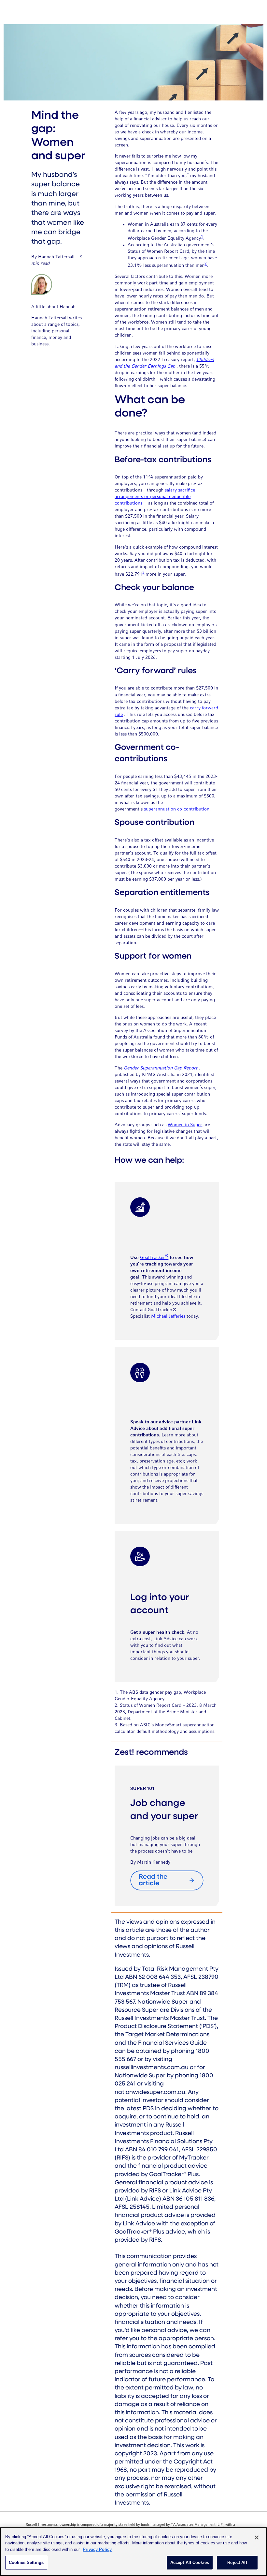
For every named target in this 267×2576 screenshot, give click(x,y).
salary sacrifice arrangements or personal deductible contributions (155, 497)
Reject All (237, 2562)
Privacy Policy (97, 2549)
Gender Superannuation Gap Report (161, 1068)
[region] (133, 2552)
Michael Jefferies (168, 1316)
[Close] (257, 2538)
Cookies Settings (26, 2562)
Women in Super (185, 1125)
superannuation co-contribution (177, 809)
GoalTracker (154, 1258)
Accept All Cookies (190, 2562)
